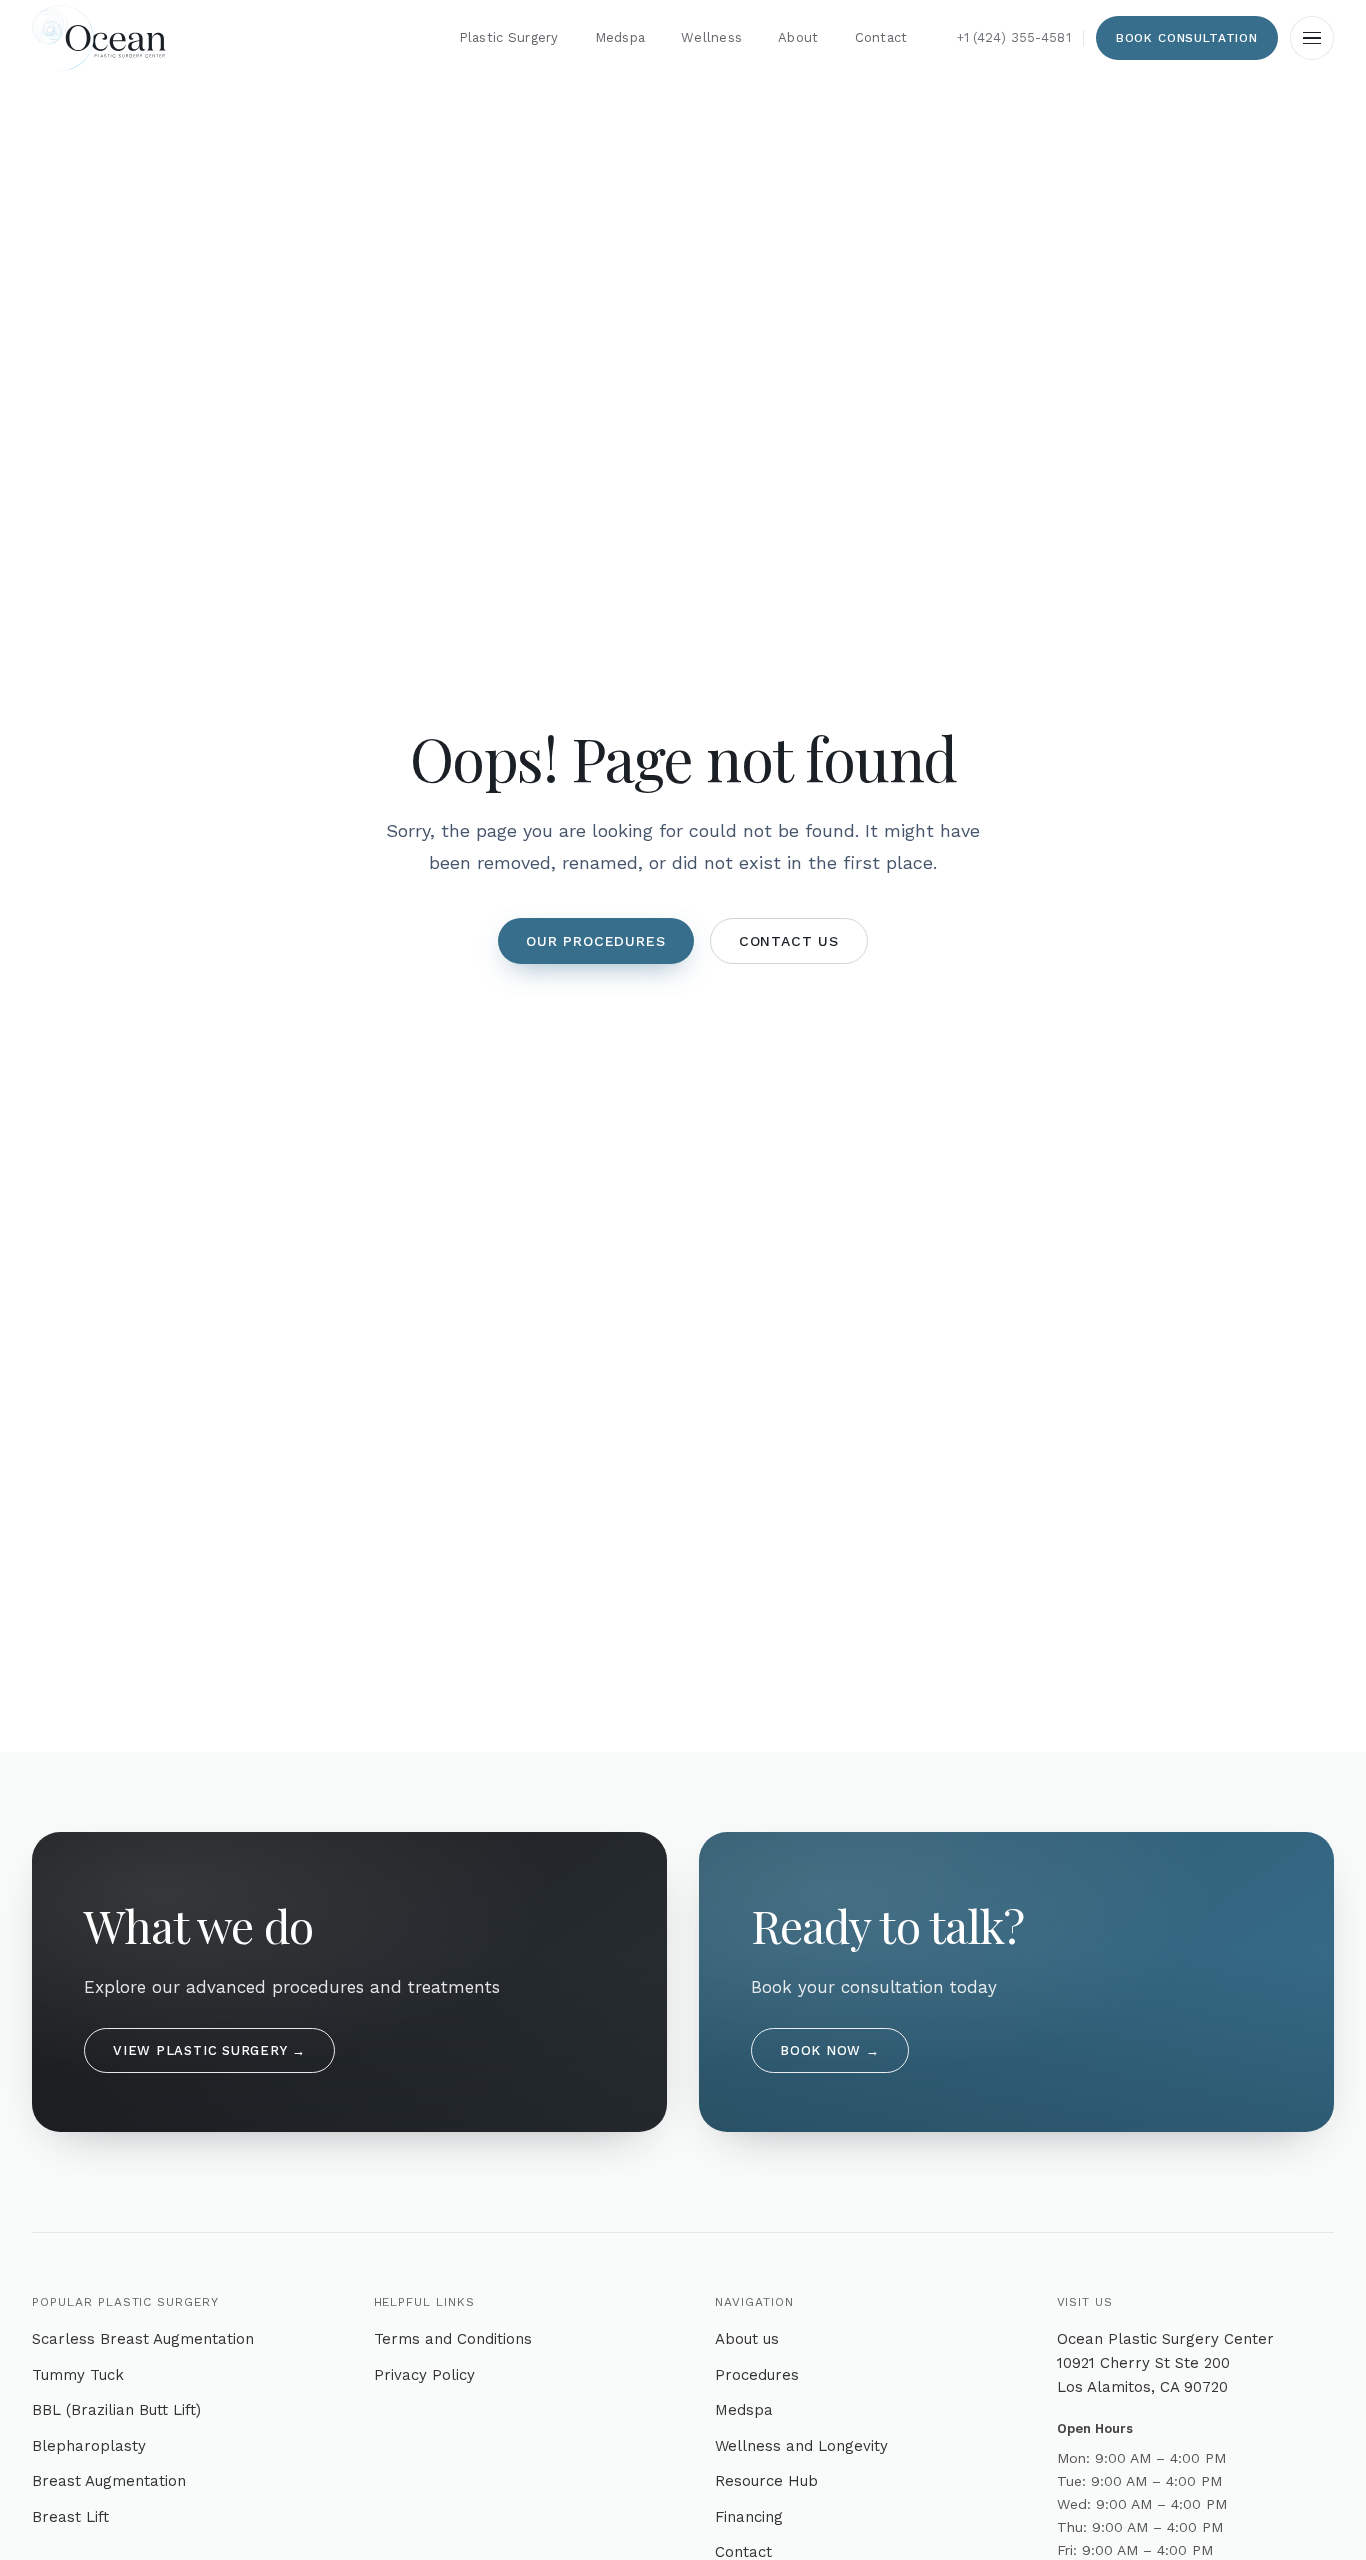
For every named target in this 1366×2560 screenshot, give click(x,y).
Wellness (711, 37)
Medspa (620, 37)
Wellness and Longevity (801, 2446)
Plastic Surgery (509, 37)
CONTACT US (789, 941)
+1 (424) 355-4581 (1013, 37)
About (798, 37)
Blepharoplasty (89, 2446)
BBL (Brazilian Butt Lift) (116, 2410)
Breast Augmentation (109, 2481)
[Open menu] (1312, 38)
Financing (749, 2517)
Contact (881, 37)
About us (747, 2339)
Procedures (757, 2375)
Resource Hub (766, 2481)
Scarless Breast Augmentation (143, 2339)
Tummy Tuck (78, 2375)
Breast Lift (70, 2517)
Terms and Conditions (453, 2339)
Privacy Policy (424, 2375)
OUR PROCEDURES (596, 941)
